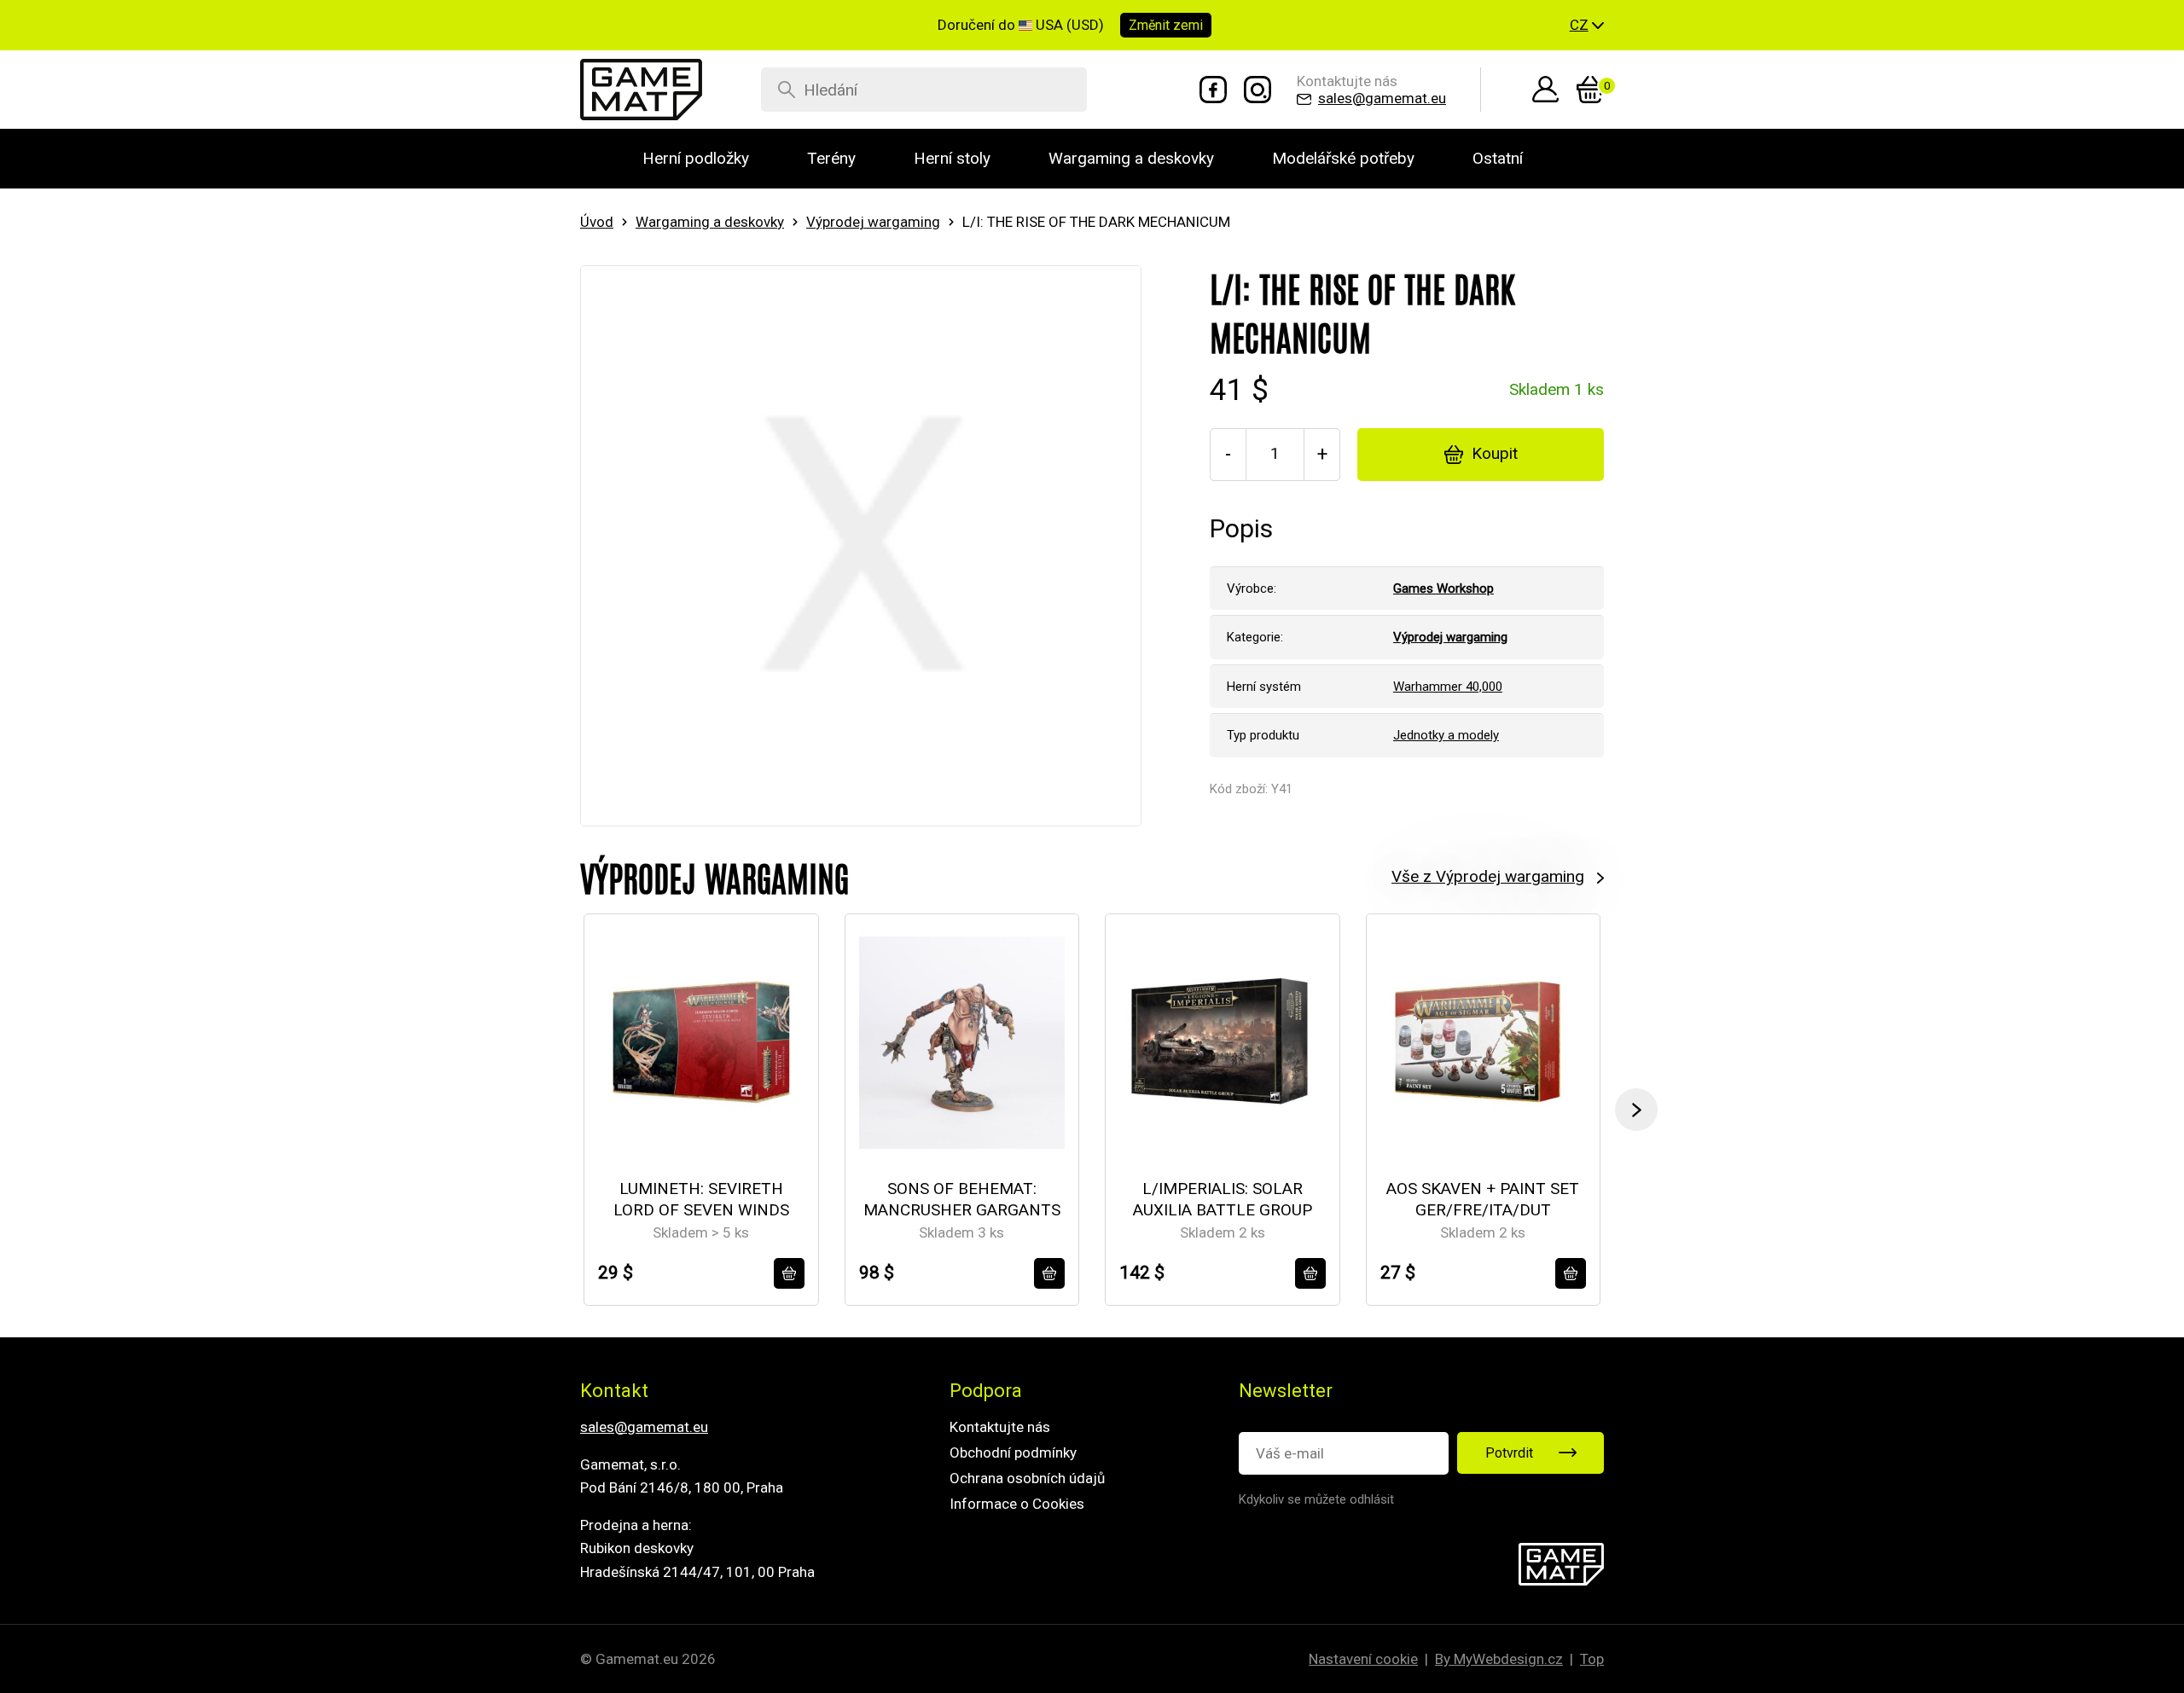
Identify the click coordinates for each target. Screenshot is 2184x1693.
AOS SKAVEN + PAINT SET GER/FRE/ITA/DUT (1483, 1199)
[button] (1587, 26)
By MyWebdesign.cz (1499, 1659)
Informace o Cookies (1017, 1504)
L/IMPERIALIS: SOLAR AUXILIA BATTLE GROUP (1223, 1199)
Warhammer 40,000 (1448, 687)
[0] (1590, 90)
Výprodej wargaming (873, 222)
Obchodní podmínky (1013, 1452)
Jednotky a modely (1446, 735)
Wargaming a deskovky (710, 222)
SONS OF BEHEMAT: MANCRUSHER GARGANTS (962, 1199)
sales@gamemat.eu (644, 1427)
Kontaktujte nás (1000, 1427)
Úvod (597, 222)
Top (1592, 1659)
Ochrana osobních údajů (1027, 1478)
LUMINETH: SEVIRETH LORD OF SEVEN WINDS (701, 1199)
